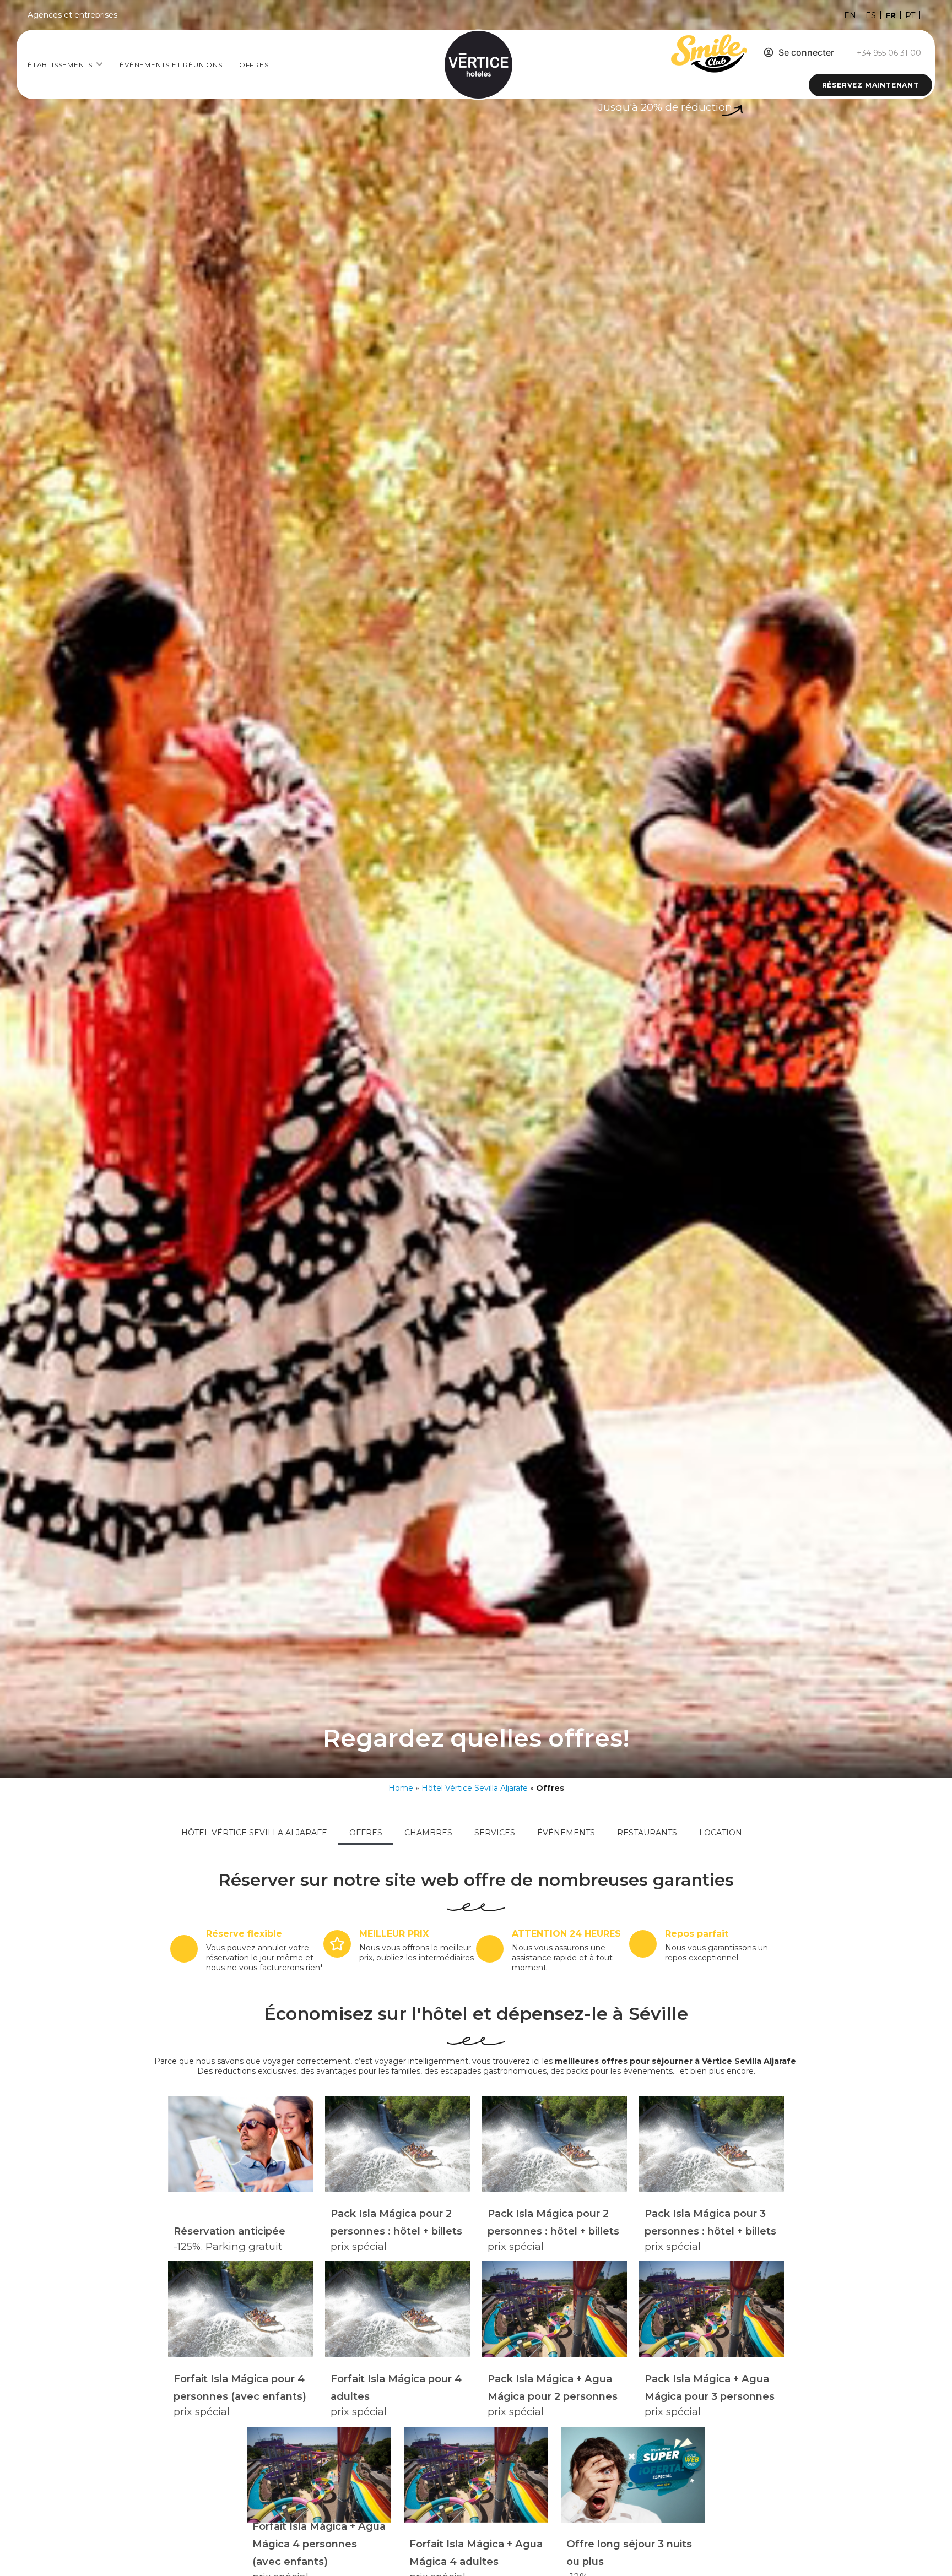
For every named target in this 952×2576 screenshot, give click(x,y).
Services (495, 1833)
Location (721, 1833)
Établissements (60, 65)
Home (401, 1788)
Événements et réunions (171, 65)
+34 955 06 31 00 (889, 53)
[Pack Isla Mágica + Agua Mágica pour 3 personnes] (711, 2309)
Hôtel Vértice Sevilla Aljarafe (475, 1788)
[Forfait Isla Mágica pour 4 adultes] (397, 2309)
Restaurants (647, 1833)
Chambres (428, 1833)
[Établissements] (99, 64)
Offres (254, 65)
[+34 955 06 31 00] (847, 53)
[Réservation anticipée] (240, 2144)
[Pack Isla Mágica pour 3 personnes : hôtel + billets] (711, 2144)
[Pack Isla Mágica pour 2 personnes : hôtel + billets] (397, 2144)
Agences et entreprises (72, 15)
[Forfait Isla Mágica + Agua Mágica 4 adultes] (476, 2475)
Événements (566, 1833)
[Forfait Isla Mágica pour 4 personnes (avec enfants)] (240, 2309)
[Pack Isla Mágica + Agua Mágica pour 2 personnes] (554, 2309)
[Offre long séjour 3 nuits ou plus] (633, 2475)
